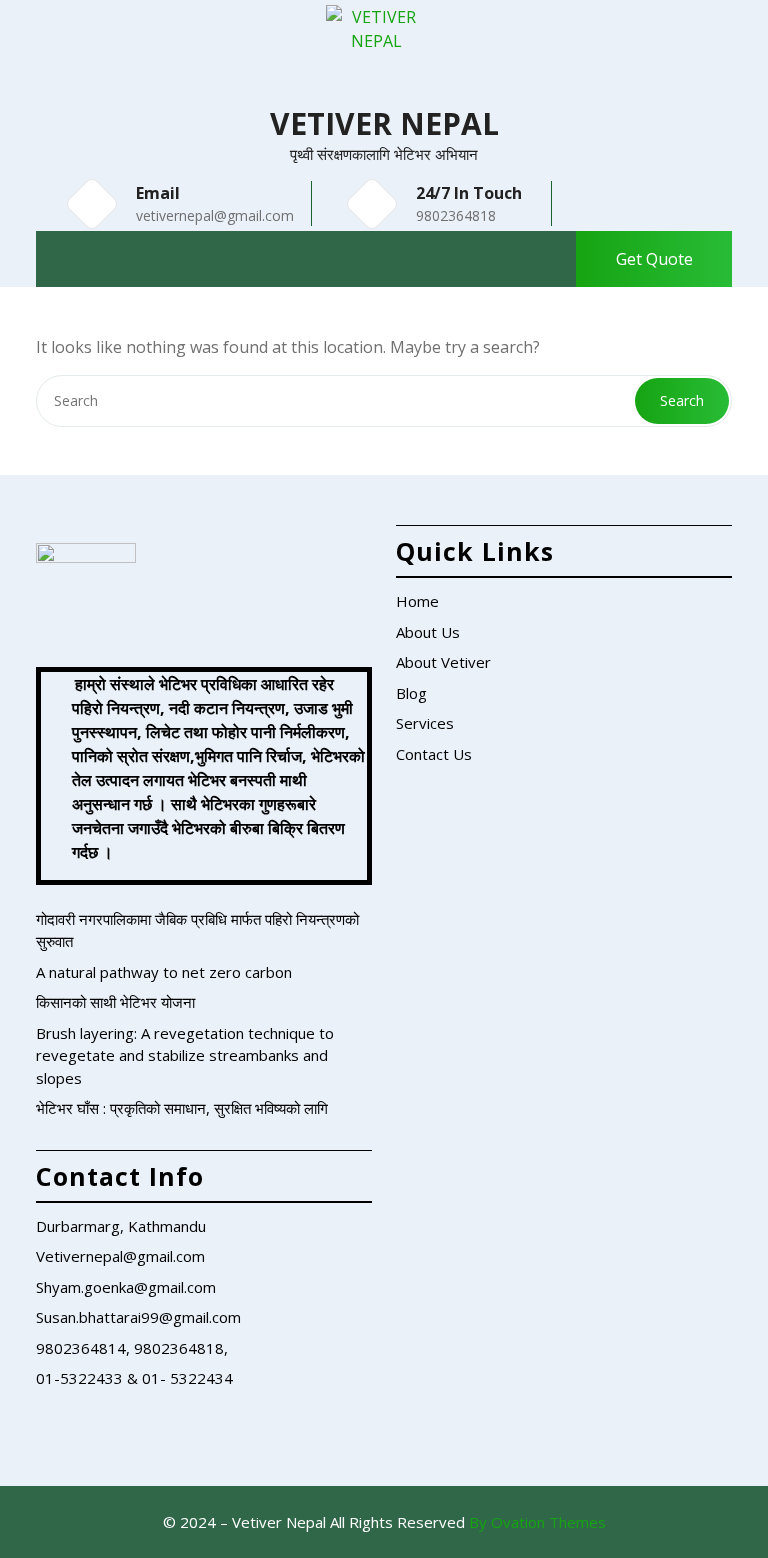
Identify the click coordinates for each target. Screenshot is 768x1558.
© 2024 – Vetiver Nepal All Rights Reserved (384, 1522)
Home (417, 601)
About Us (428, 632)
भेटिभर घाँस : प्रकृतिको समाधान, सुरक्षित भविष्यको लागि (182, 1108)
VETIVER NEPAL (384, 123)
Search (682, 400)
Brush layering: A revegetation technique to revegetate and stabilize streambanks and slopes (185, 1055)
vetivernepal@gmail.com (215, 215)
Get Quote (654, 259)
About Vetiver (443, 662)
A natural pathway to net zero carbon (164, 972)
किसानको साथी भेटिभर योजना (115, 1002)
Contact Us (434, 754)
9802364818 (456, 215)
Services (425, 723)
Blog (411, 693)
